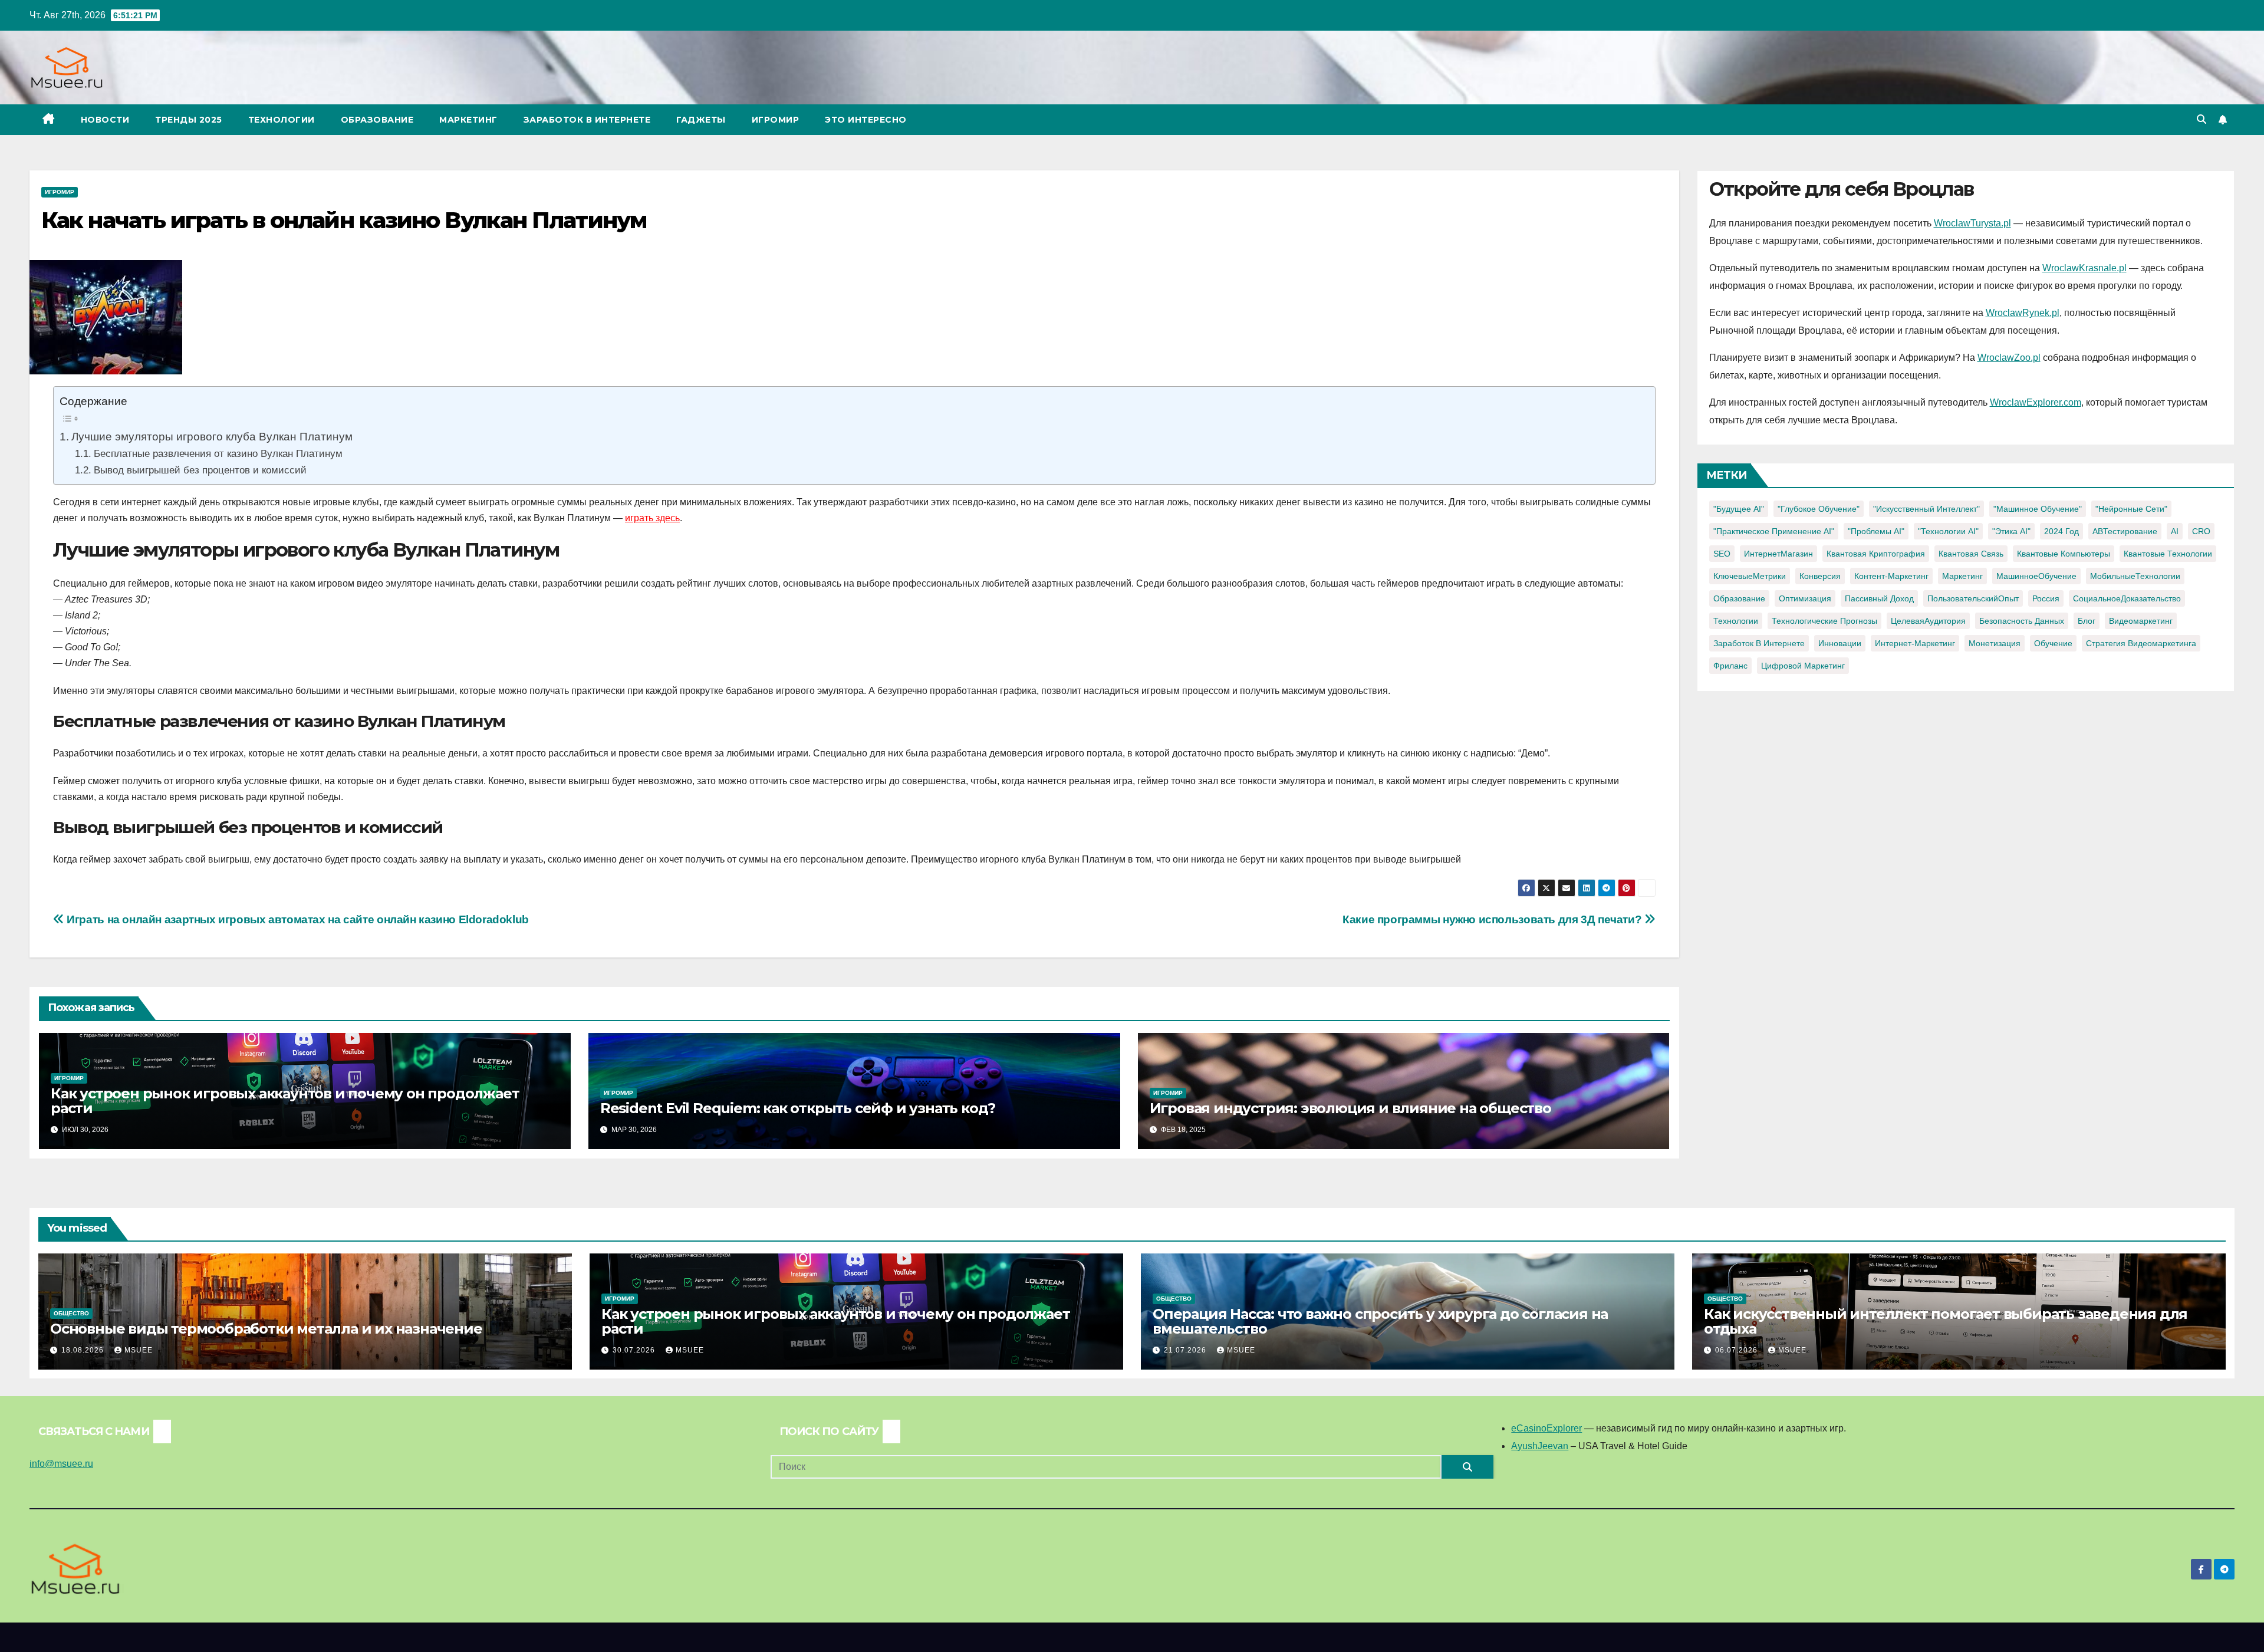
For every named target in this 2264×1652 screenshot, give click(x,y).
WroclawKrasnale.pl (2084, 268)
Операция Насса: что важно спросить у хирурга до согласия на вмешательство (1380, 1321)
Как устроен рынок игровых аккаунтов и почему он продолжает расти (285, 1101)
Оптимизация (1805, 598)
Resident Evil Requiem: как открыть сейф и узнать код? (798, 1108)
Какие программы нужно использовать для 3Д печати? (1493, 919)
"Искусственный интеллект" (1926, 509)
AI (2175, 531)
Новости (105, 120)
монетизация (1995, 643)
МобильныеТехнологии (2135, 576)
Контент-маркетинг (1891, 576)
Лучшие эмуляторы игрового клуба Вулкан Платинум (212, 436)
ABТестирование (2125, 531)
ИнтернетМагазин (1778, 554)
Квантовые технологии (2168, 554)
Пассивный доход (1879, 598)
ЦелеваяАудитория (1928, 621)
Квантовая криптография (1876, 554)
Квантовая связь (1971, 554)
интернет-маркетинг (1915, 643)
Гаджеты (701, 120)
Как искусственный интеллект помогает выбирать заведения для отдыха (1946, 1321)
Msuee (139, 1350)
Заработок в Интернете (587, 120)
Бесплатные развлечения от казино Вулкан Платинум (218, 453)
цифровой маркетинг (1803, 666)
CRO (2201, 531)
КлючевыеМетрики (1750, 576)
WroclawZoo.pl (2009, 358)
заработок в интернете (1759, 643)
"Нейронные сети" (2131, 509)
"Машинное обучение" (2038, 509)
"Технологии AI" (1948, 531)
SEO (1722, 554)
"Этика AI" (2011, 531)
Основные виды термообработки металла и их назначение (266, 1329)
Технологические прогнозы (1824, 621)
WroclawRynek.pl (2023, 313)
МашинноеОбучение (2036, 576)
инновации (1840, 643)
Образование (377, 120)
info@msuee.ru (61, 1464)
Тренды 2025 (189, 120)
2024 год (2061, 531)
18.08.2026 (84, 1350)
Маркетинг (468, 120)
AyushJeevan (1540, 1446)
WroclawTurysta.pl (1972, 223)
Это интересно (866, 120)
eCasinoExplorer (1546, 1428)
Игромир (776, 120)
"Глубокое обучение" (1819, 509)
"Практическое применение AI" (1774, 531)
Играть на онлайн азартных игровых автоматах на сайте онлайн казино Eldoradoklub (297, 919)
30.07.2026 (635, 1350)
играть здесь (652, 518)
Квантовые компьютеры (2064, 554)
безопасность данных (2022, 621)
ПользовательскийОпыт (1973, 598)
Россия (2046, 598)
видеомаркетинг (2141, 621)
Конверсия (1820, 576)
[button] (2202, 119)
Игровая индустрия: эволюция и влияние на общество (1350, 1108)
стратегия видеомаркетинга (2141, 643)
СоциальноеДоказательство (2127, 598)
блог (2087, 621)
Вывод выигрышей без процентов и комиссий (200, 470)
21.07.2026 (1186, 1350)
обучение (2053, 643)
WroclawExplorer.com (2036, 402)
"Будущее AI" (1739, 509)
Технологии (282, 120)
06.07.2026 (1738, 1350)
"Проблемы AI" (1876, 531)
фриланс (1730, 666)
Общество (71, 1313)
